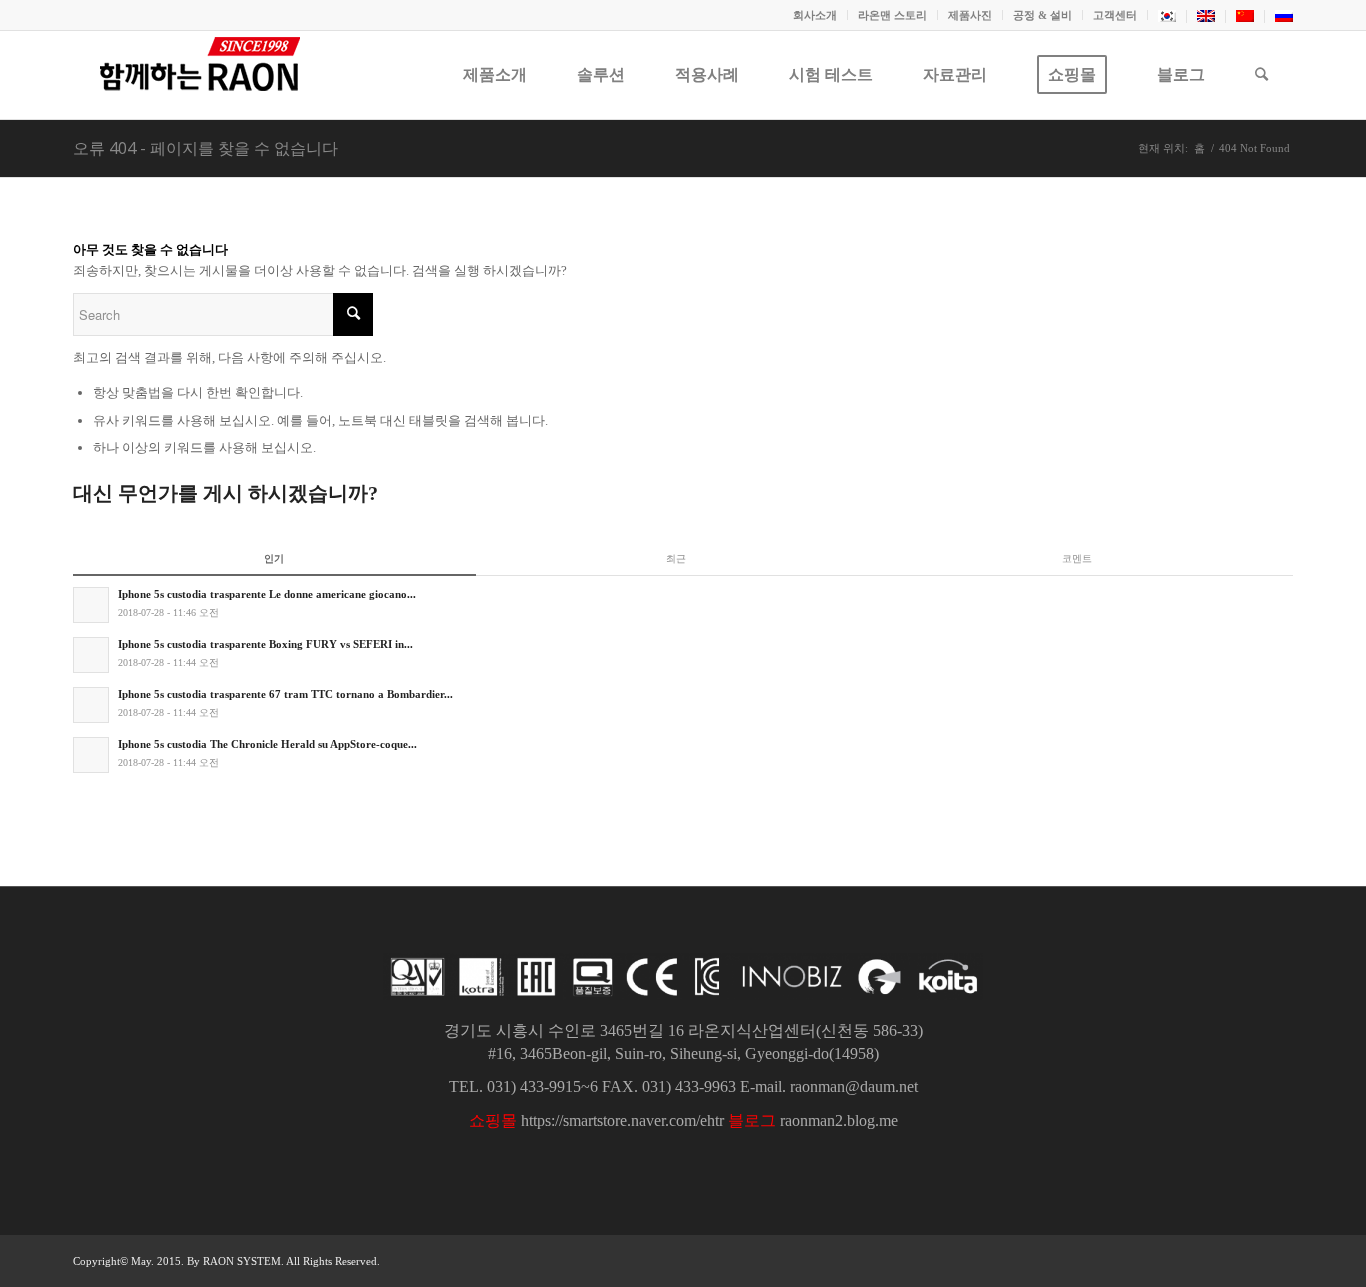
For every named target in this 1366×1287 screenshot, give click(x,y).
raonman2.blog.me (839, 1120)
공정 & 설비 (1042, 15)
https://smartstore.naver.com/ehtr (622, 1120)
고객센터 (1115, 15)
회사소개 (815, 15)
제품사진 (970, 15)
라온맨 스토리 (892, 15)
